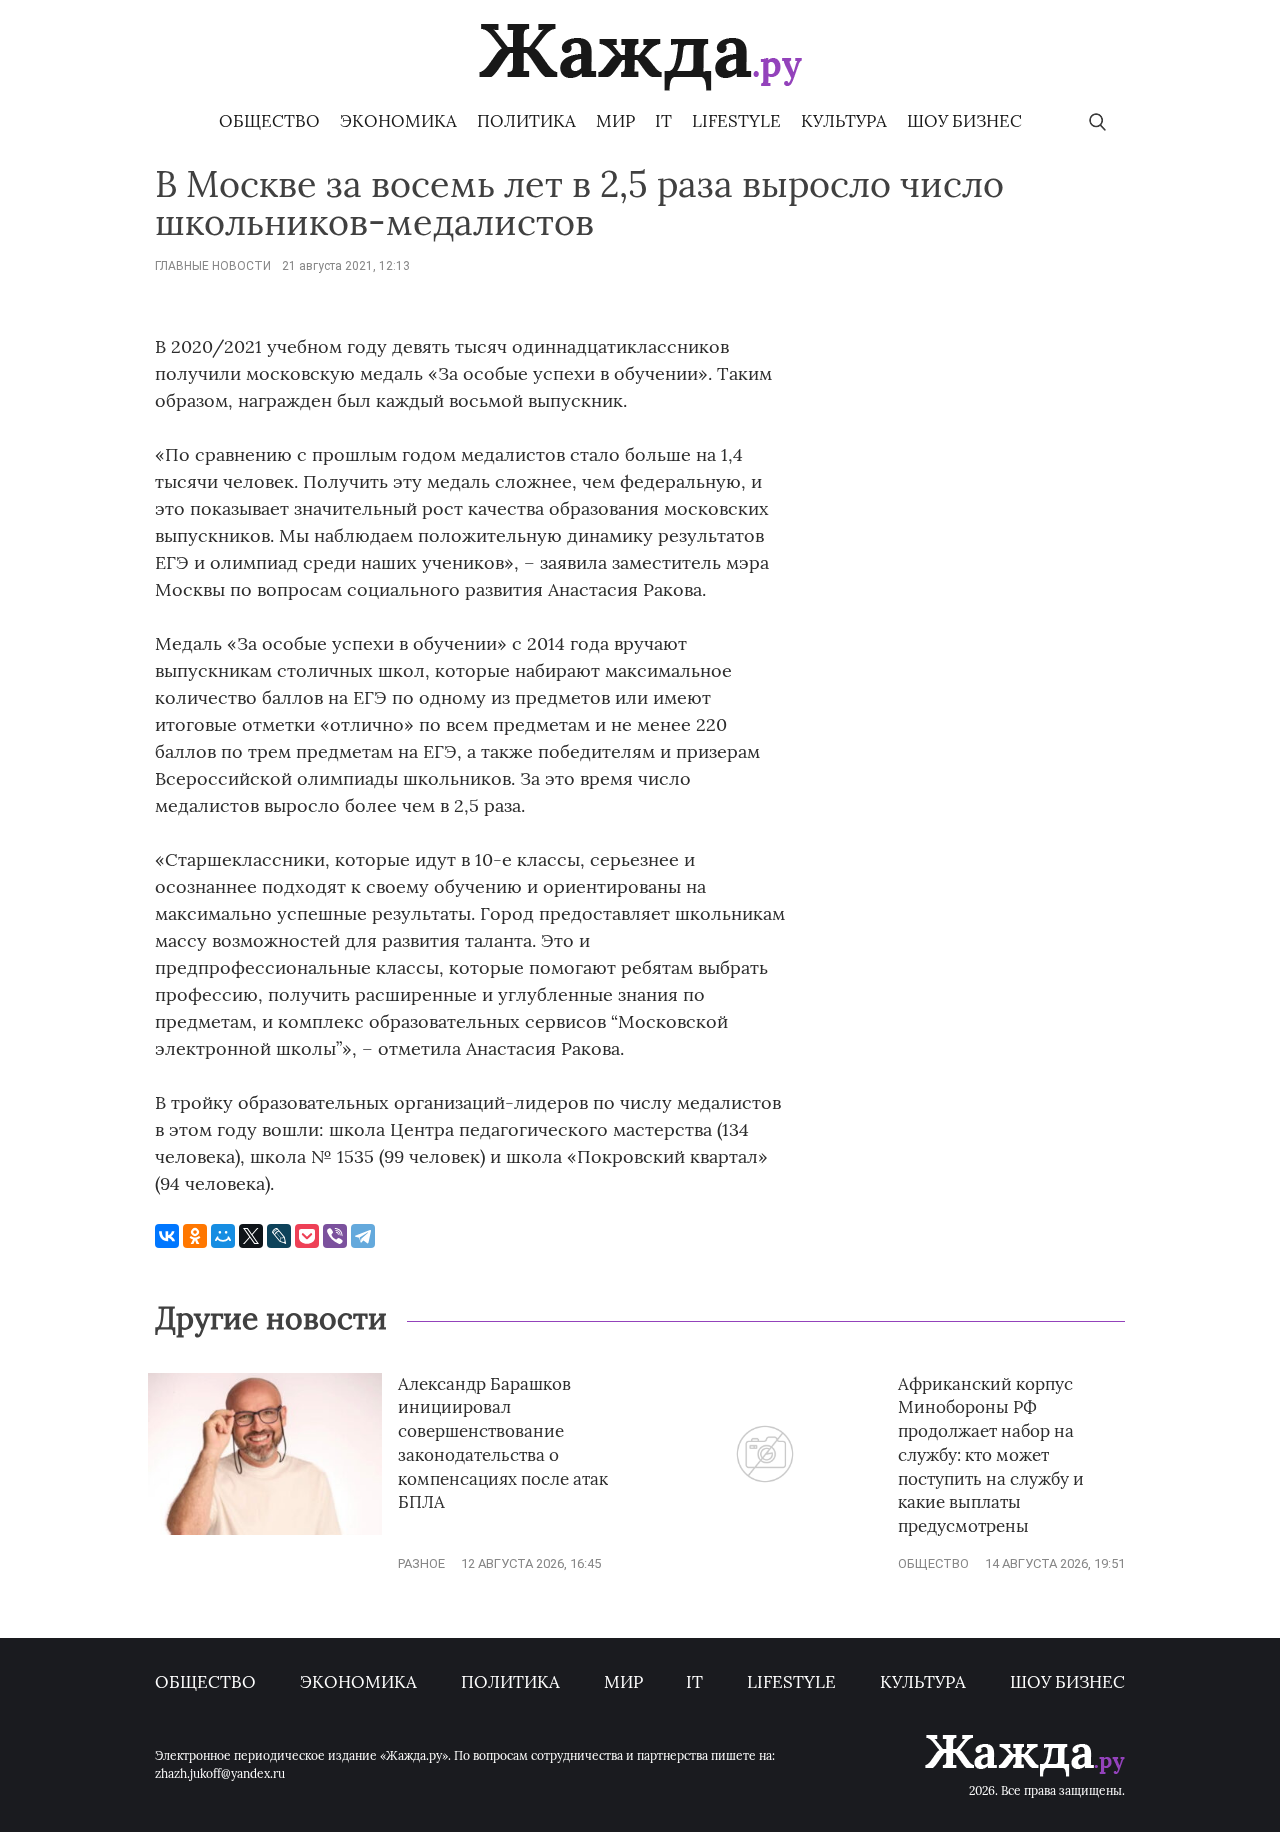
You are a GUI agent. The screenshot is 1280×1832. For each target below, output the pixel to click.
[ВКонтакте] (167, 1236)
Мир (615, 121)
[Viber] (335, 1236)
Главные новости (213, 266)
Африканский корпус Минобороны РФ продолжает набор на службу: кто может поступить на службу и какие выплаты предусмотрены (991, 1455)
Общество (269, 121)
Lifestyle (736, 121)
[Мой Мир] (223, 1236)
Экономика (398, 121)
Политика (526, 121)
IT (663, 121)
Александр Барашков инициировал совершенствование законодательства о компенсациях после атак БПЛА (503, 1443)
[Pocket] (307, 1236)
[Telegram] (363, 1236)
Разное (421, 1563)
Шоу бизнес (964, 121)
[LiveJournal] (279, 1236)
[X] (251, 1236)
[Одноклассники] (195, 1236)
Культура (844, 121)
